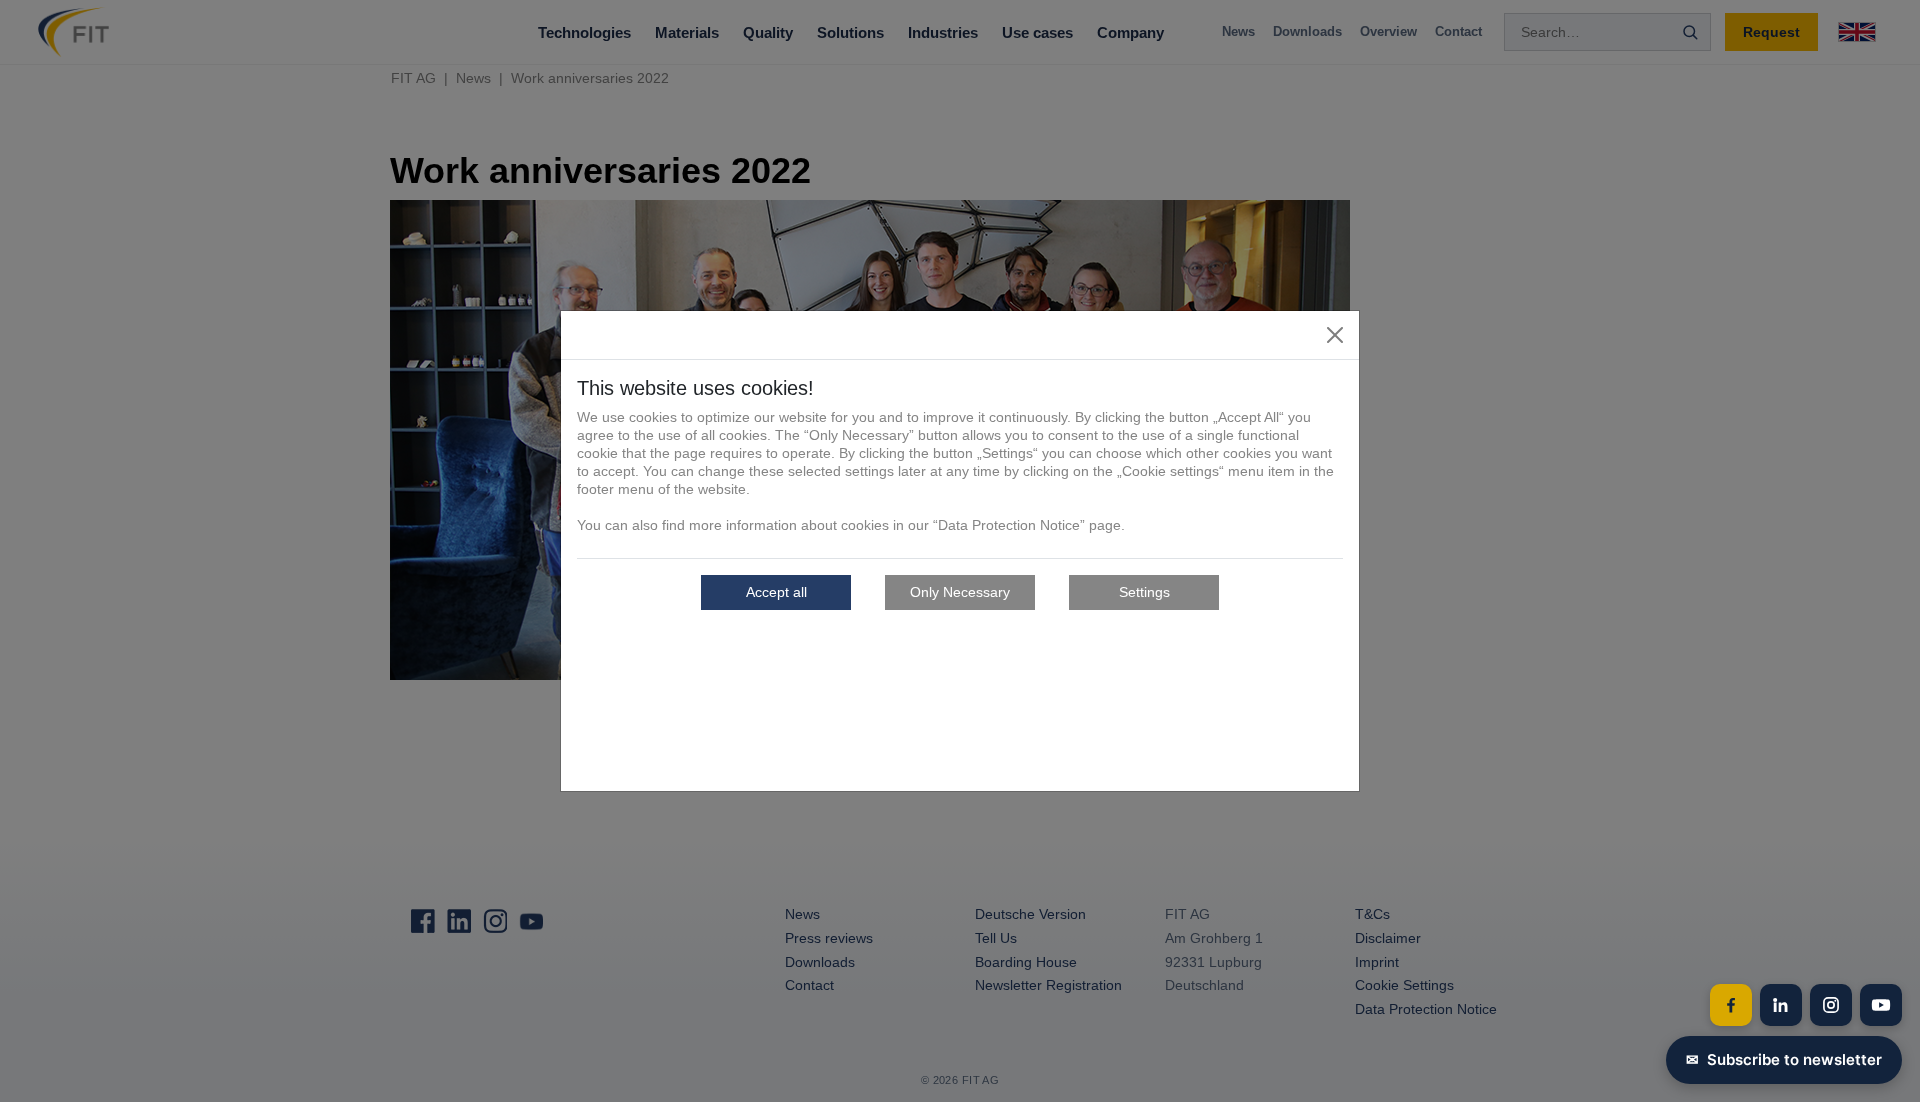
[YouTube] (1881, 1005)
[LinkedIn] (1781, 1005)
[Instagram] (1831, 1005)
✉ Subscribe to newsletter (1784, 1059)
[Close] (1335, 335)
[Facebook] (1731, 1005)
